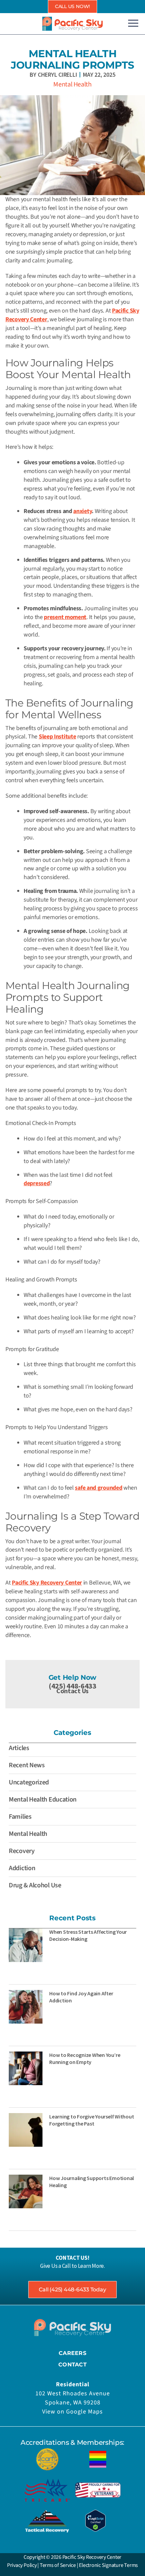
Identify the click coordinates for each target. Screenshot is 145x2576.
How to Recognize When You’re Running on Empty (85, 2058)
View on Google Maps (72, 2412)
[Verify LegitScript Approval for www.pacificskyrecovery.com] (95, 2520)
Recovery (22, 1851)
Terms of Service (58, 2565)
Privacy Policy (22, 2565)
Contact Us (72, 1691)
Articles (19, 1748)
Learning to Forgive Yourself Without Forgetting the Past (92, 2120)
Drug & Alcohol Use (35, 1885)
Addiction (22, 1868)
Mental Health (72, 84)
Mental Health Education (43, 1800)
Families (20, 1817)
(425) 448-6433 (72, 1686)
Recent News (27, 1765)
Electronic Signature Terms (108, 2565)
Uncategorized (29, 1782)
